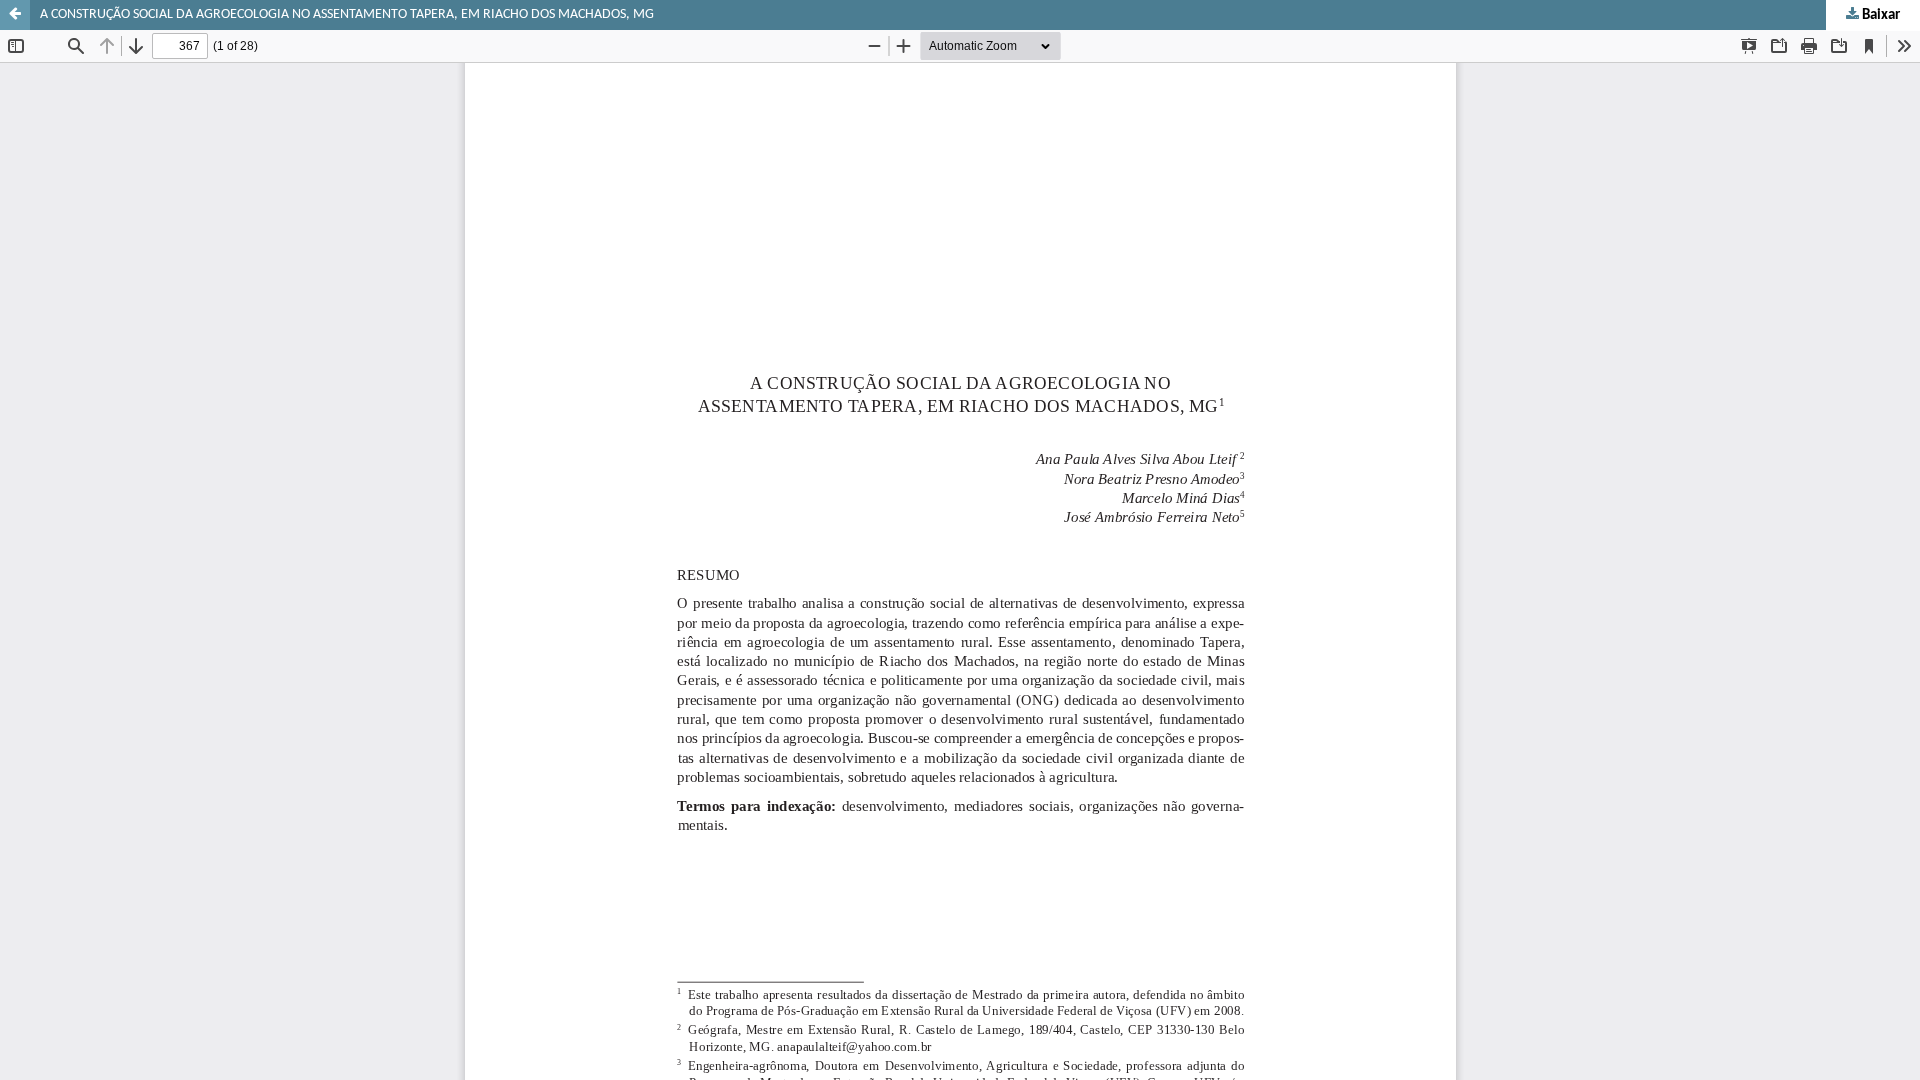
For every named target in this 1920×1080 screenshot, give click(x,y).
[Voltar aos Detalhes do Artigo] (15, 15)
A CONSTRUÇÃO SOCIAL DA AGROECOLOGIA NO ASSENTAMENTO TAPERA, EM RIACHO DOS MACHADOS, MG (347, 14)
